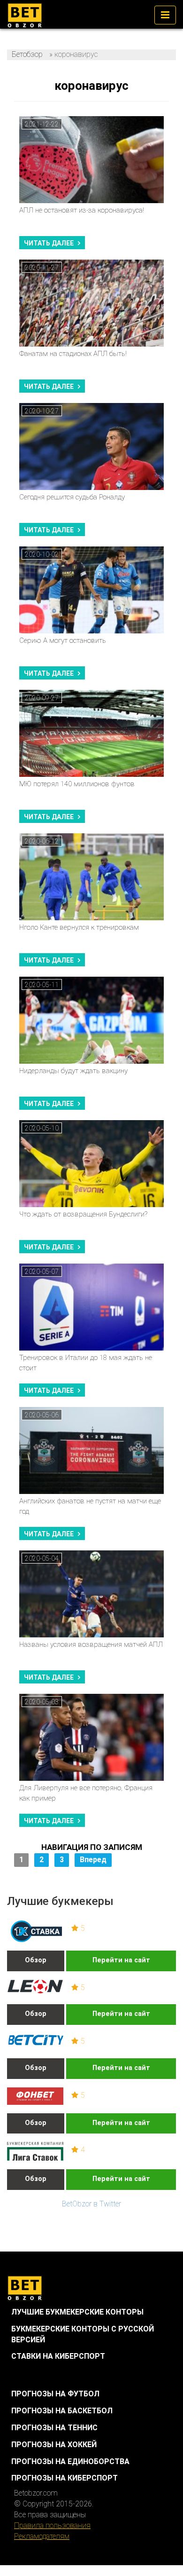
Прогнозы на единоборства (70, 2461)
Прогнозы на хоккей (54, 2445)
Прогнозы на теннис (54, 2428)
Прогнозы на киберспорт (65, 2478)
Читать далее (49, 243)
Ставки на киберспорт (58, 2356)
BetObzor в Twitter (91, 2204)
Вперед (93, 1860)
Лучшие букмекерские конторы (77, 2312)
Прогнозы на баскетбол (62, 2411)
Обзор (36, 1960)
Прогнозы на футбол (55, 2394)
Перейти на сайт (121, 1960)
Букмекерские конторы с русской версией (83, 2334)
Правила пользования (52, 2525)
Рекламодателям (42, 2536)
